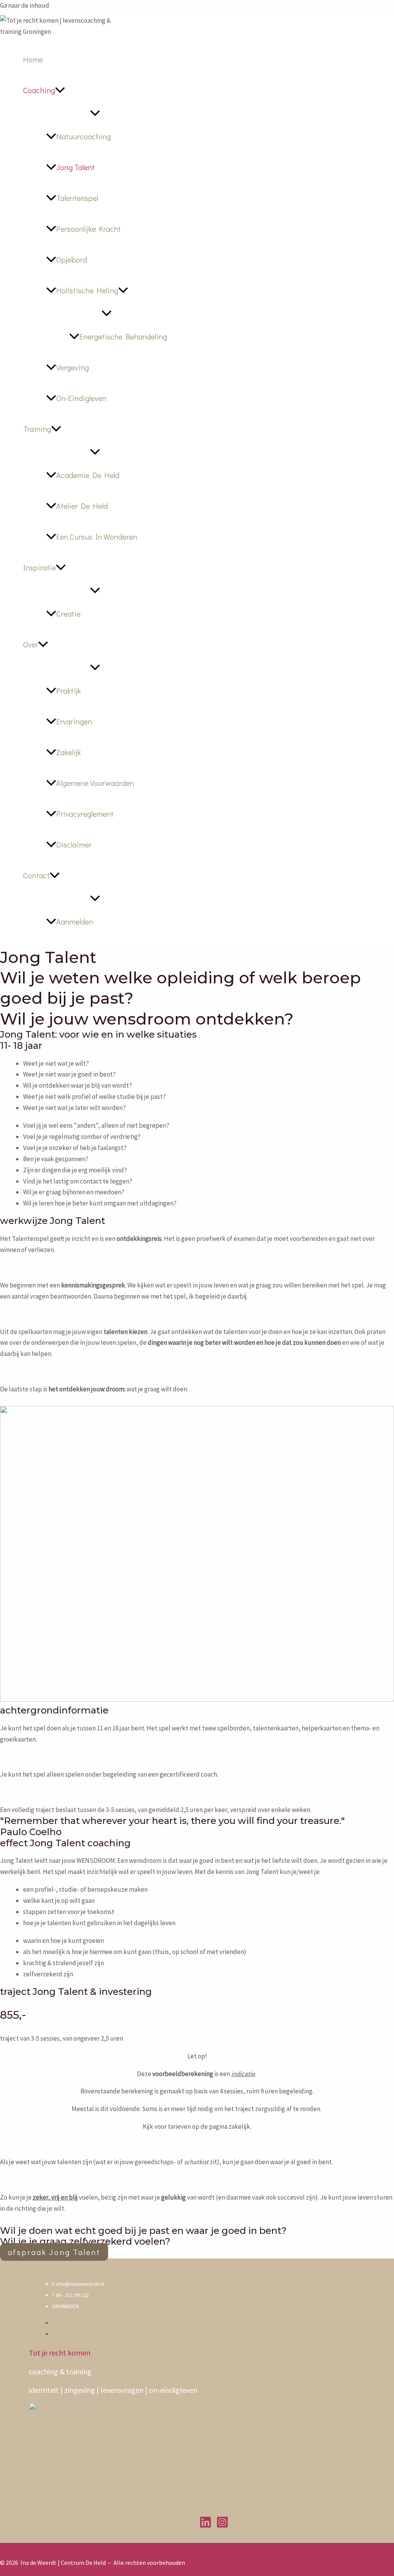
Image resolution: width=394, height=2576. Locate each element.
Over (31, 644)
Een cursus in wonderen (97, 537)
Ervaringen (74, 721)
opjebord (72, 259)
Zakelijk (68, 752)
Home (33, 59)
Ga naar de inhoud (25, 5)
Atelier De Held (82, 506)
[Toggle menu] (95, 113)
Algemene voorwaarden (95, 783)
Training (37, 429)
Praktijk (68, 690)
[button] (60, 90)
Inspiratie (39, 567)
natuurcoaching (83, 136)
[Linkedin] (205, 2526)
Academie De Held (88, 475)
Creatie (68, 613)
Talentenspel (77, 198)
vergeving (73, 367)
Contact (36, 875)
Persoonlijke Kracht (88, 229)
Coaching (39, 90)
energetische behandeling (123, 336)
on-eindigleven (81, 398)
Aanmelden (75, 921)
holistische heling (87, 290)
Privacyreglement (85, 814)
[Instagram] (222, 2526)
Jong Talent (75, 167)
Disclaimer (74, 844)
